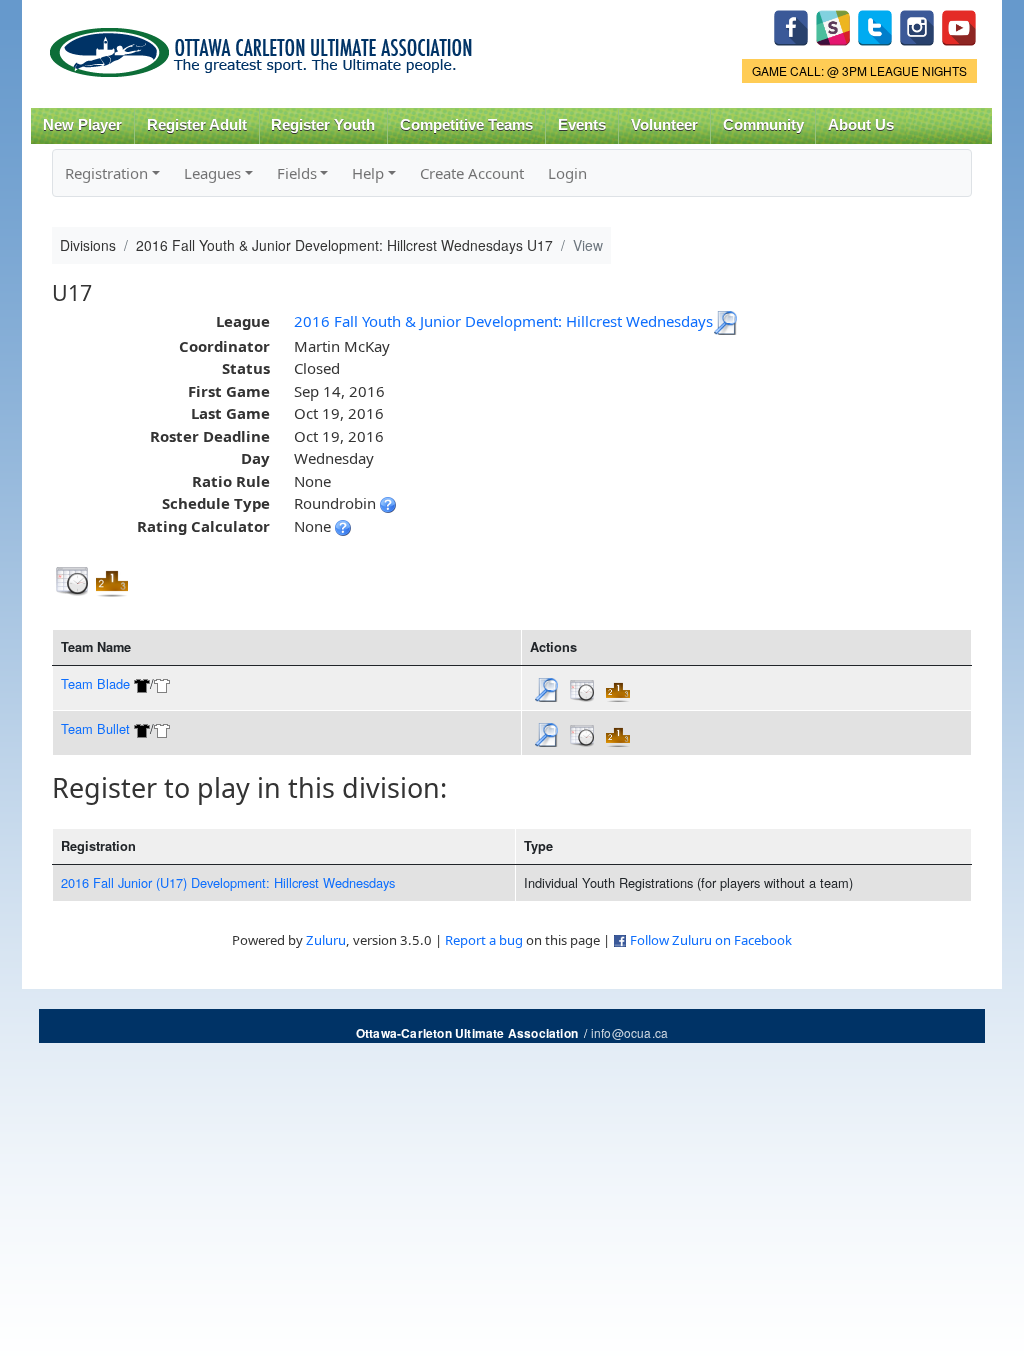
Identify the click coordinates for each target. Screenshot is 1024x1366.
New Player (82, 125)
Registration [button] (106, 173)
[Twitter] (875, 25)
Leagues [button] (212, 173)
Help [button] (368, 173)
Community (763, 125)
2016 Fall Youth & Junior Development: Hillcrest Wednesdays (503, 321)
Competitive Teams (466, 125)
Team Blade (95, 683)
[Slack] (833, 25)
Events (582, 125)
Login (567, 173)
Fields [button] (297, 173)
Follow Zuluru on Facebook (711, 940)
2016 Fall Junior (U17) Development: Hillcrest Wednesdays (228, 882)
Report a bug (484, 940)
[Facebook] (791, 25)
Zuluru (326, 940)
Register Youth (323, 125)
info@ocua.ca (629, 1032)
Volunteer (664, 125)
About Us (861, 125)
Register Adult (197, 125)
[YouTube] (959, 25)
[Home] (264, 45)
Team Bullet (95, 728)
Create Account (472, 173)
